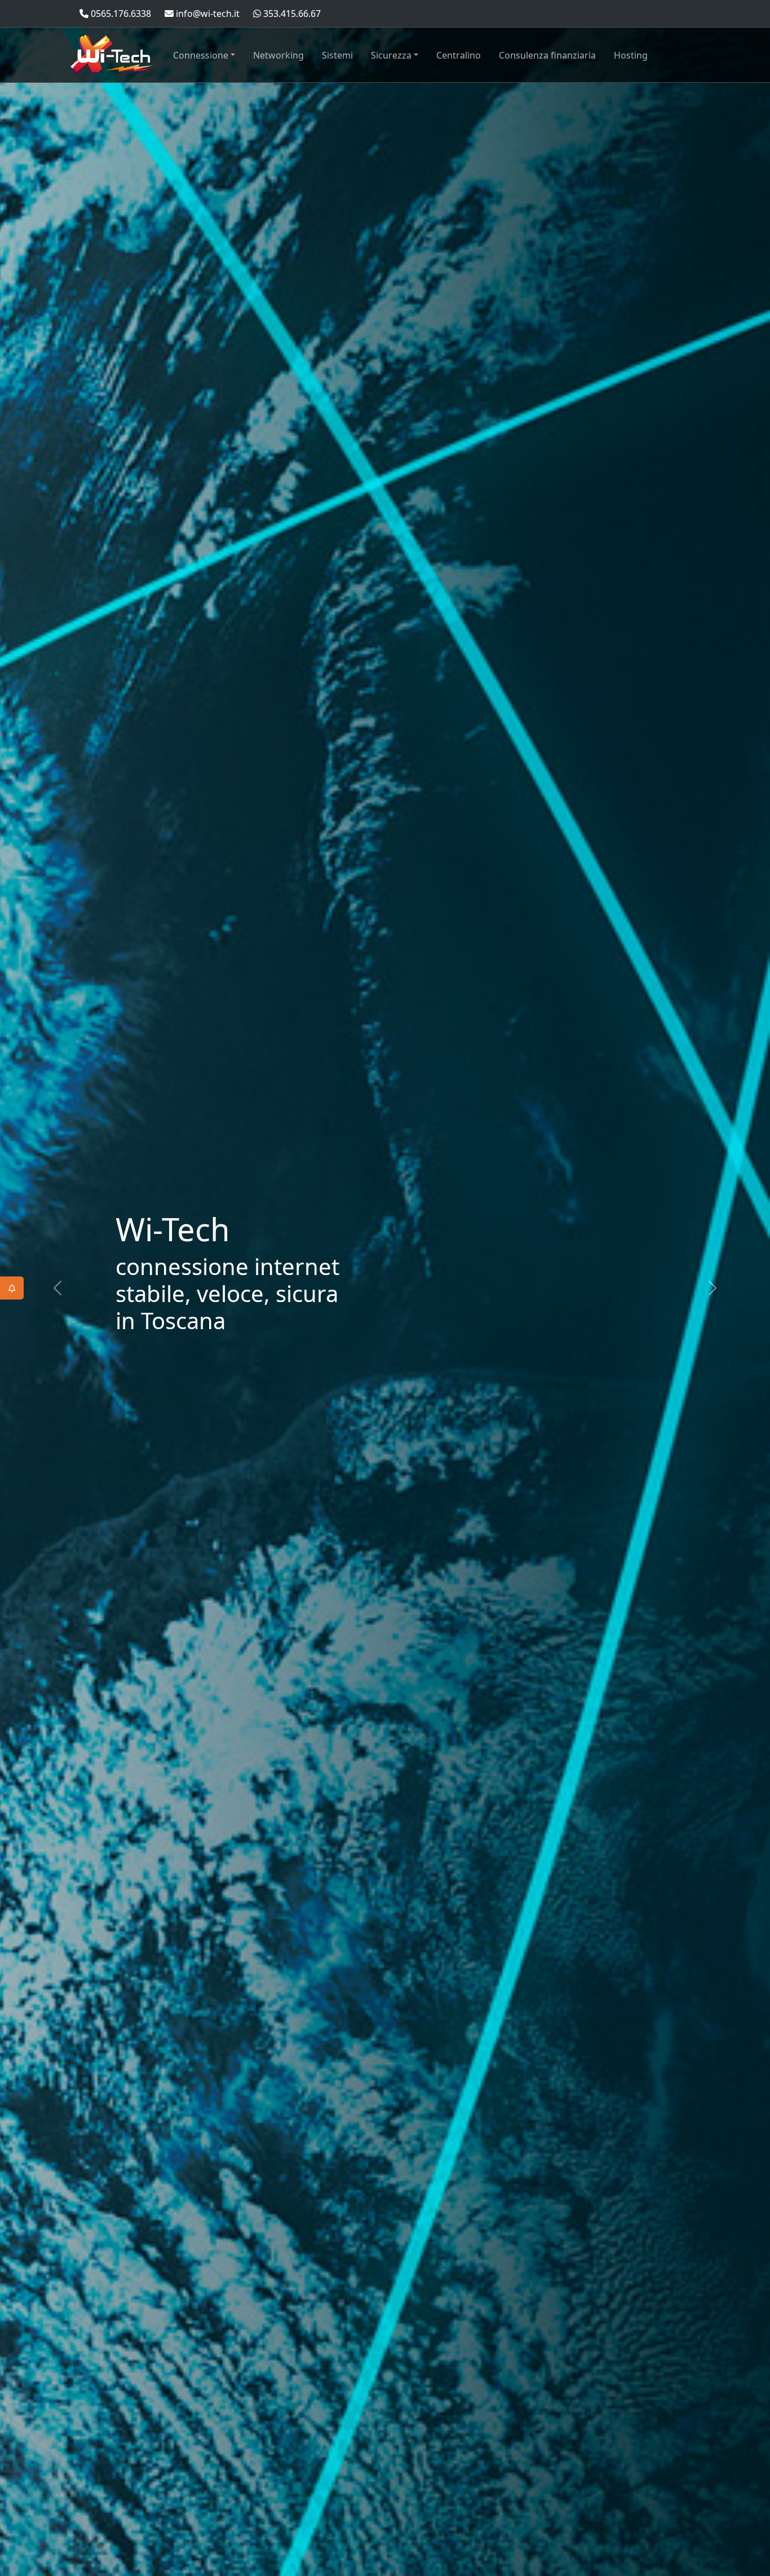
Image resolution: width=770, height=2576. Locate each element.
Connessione (201, 55)
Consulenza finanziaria (547, 55)
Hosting (631, 55)
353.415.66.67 (291, 14)
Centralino (459, 55)
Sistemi (337, 55)
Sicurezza (391, 55)
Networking (278, 55)
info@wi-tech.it (207, 14)
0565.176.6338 (120, 14)
